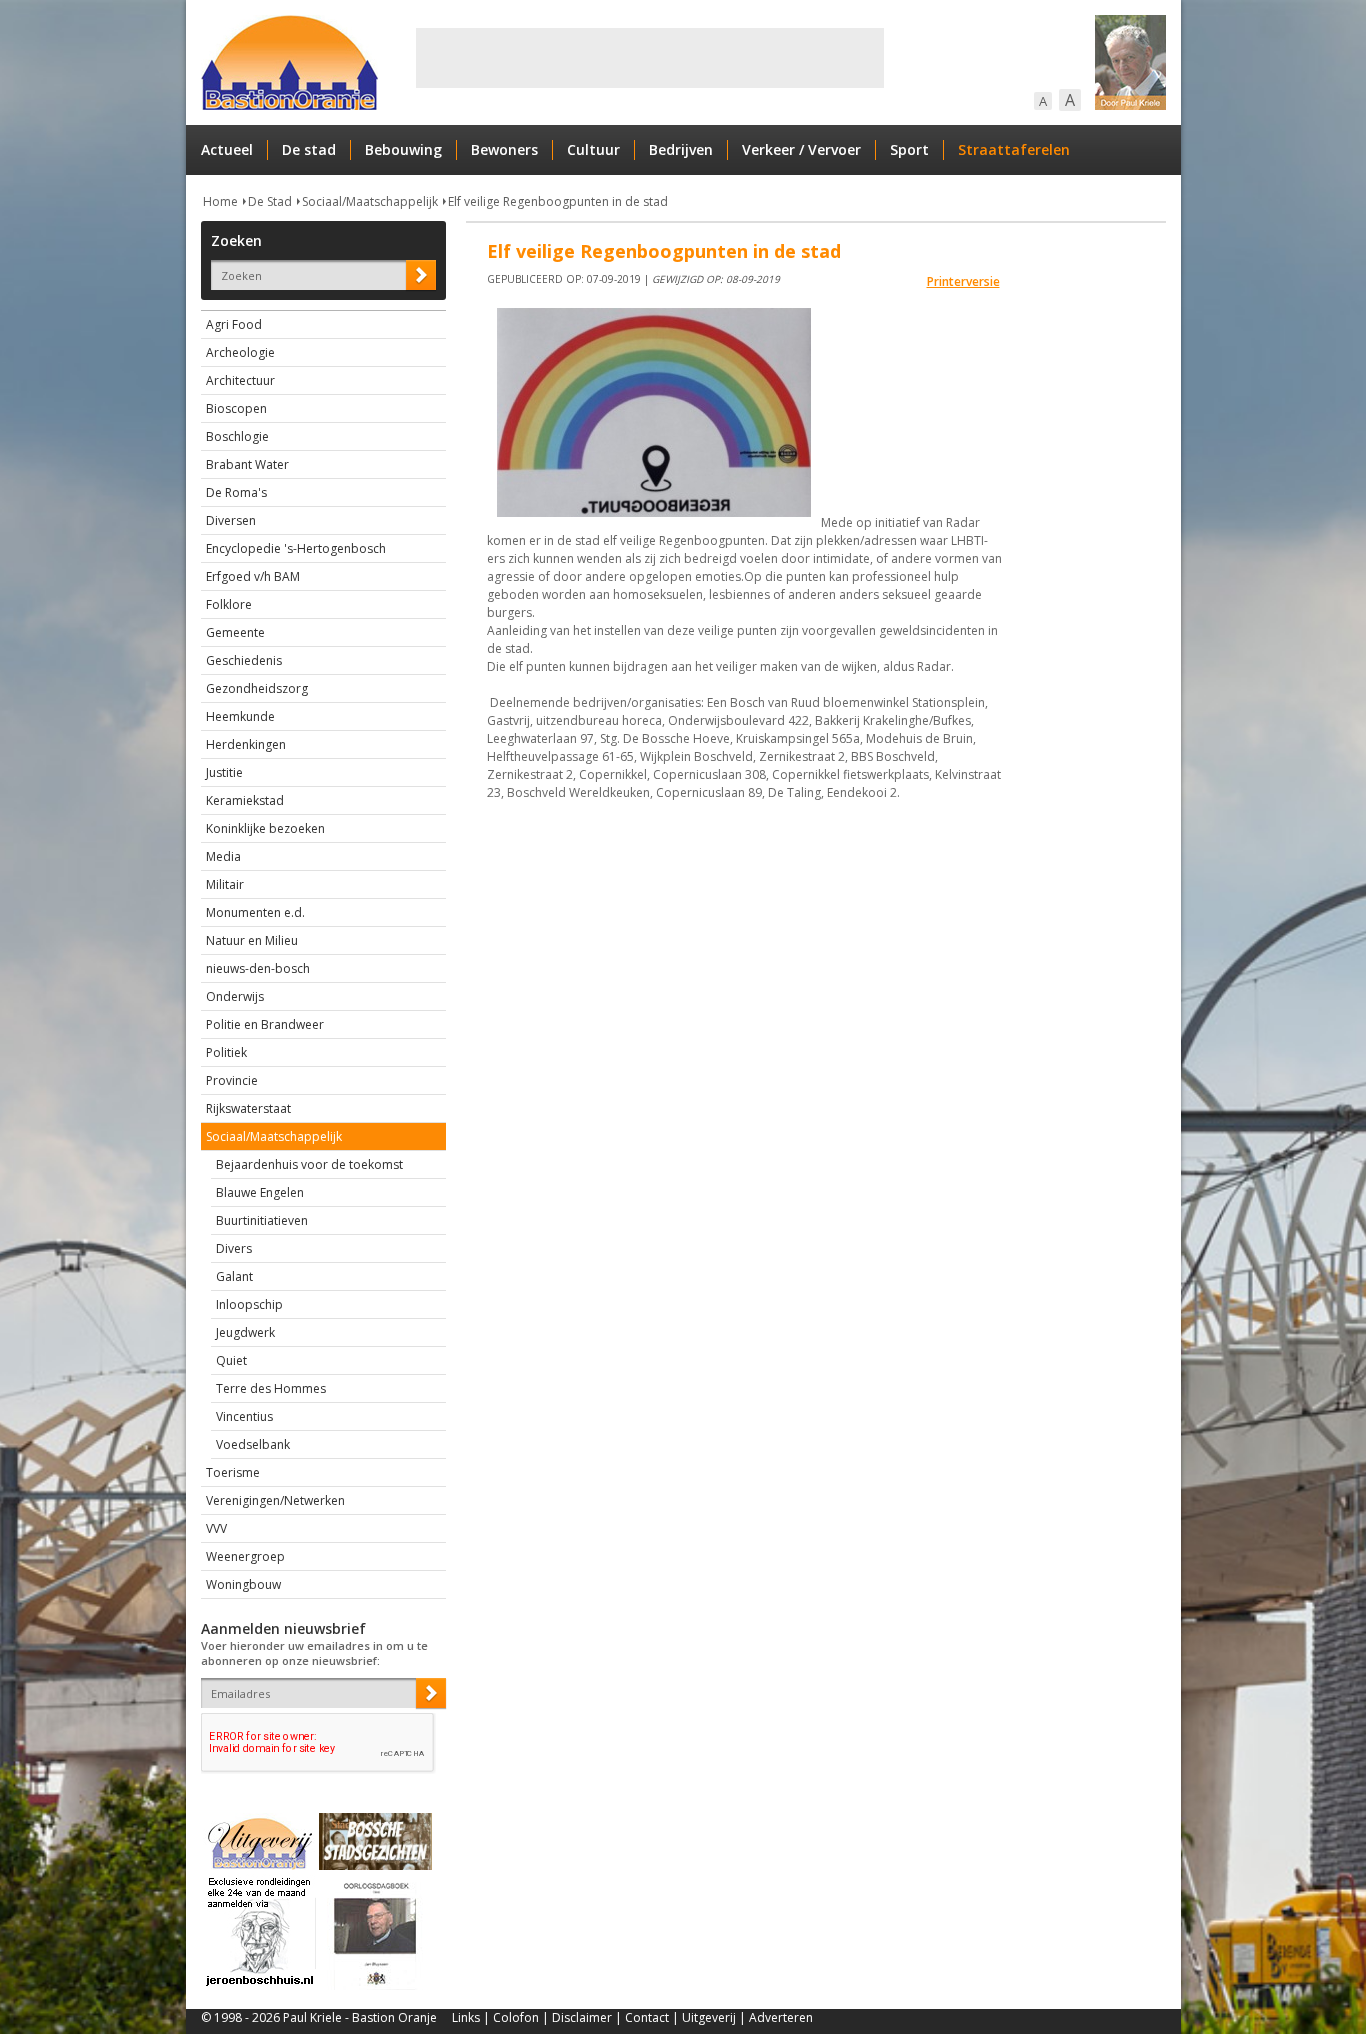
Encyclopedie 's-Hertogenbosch (296, 548)
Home (220, 201)
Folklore (229, 604)
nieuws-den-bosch (258, 968)
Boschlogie (237, 436)
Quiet (231, 1360)
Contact (647, 2017)
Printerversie (963, 281)
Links (466, 2017)
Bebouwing (403, 149)
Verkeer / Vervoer (801, 149)
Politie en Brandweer (265, 1024)
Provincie (232, 1080)
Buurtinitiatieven (262, 1220)
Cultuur (593, 149)
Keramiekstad (245, 800)
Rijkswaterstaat (248, 1108)
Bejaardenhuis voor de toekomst (309, 1164)
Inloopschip (249, 1304)
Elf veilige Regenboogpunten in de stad (558, 201)
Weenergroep (245, 1556)
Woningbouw (243, 1584)
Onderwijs (235, 996)
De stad (309, 149)
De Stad (270, 201)
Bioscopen (236, 408)
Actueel (227, 149)
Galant (234, 1276)
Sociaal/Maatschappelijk (370, 201)
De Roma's (236, 492)
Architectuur (240, 380)
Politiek (226, 1052)
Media (223, 856)
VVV (216, 1528)
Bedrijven (681, 149)
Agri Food (234, 324)
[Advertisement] (650, 58)
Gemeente (235, 632)
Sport (909, 149)
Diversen (231, 520)
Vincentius (244, 1416)
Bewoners (504, 149)
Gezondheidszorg (257, 688)
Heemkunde (240, 716)
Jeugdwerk (245, 1332)
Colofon (516, 2017)
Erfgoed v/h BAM (253, 576)
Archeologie (240, 352)
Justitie (224, 772)
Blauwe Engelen (260, 1192)
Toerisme (233, 1472)
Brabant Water (247, 464)
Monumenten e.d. (255, 912)
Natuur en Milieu (252, 940)
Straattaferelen (1014, 149)
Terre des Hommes (271, 1388)
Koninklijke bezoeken (265, 828)
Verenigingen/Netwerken (275, 1500)
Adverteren (781, 2017)
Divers (234, 1248)
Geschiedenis (244, 660)
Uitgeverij (709, 2017)
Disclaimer (582, 2017)
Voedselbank (253, 1444)
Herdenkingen (246, 744)
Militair (225, 884)
